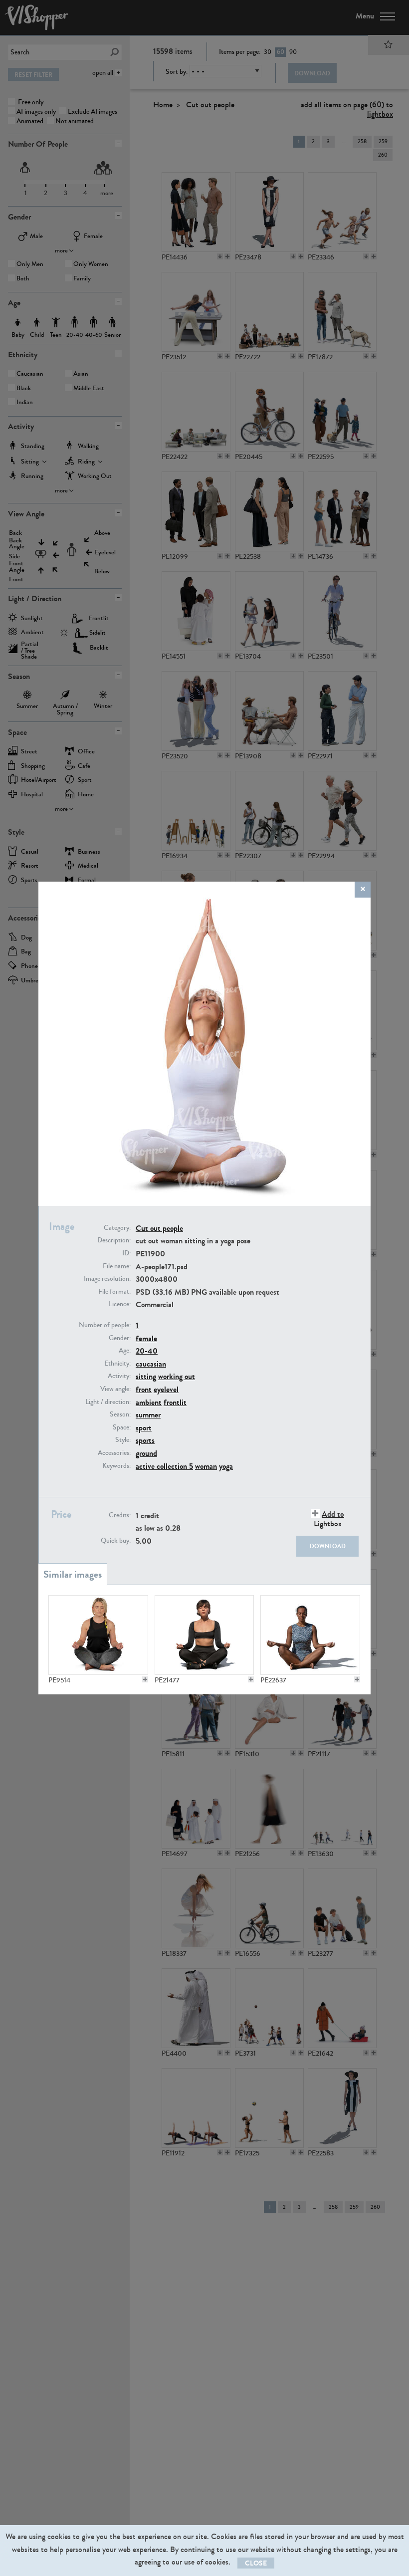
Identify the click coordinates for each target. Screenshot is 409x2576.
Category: (117, 1228)
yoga (226, 1466)
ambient (149, 1402)
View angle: (115, 1389)
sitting (146, 1376)
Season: (120, 1414)
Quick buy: (116, 1541)
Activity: (119, 1376)
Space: (122, 1427)
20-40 (147, 1351)
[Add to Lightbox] (145, 1679)
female (146, 1338)
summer (148, 1415)
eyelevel (166, 1389)
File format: (114, 1292)
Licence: (120, 1304)
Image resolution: (107, 1279)
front (144, 1389)
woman (206, 1466)
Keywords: (116, 1466)
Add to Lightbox (329, 1519)
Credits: (120, 1515)
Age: (125, 1351)
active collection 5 (164, 1466)
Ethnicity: (117, 1364)
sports (145, 1440)
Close (256, 2563)
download (328, 1546)
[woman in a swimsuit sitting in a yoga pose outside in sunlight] (310, 1635)
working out (177, 1376)
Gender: (120, 1338)
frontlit (175, 1402)
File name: (117, 1266)
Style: (123, 1440)
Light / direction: (108, 1402)
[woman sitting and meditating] (98, 1635)
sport (144, 1428)
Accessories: (114, 1453)
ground (146, 1453)
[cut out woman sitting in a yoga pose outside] (204, 1635)
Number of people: (105, 1325)
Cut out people (159, 1228)
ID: (126, 1253)
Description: (114, 1240)
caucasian (151, 1364)
